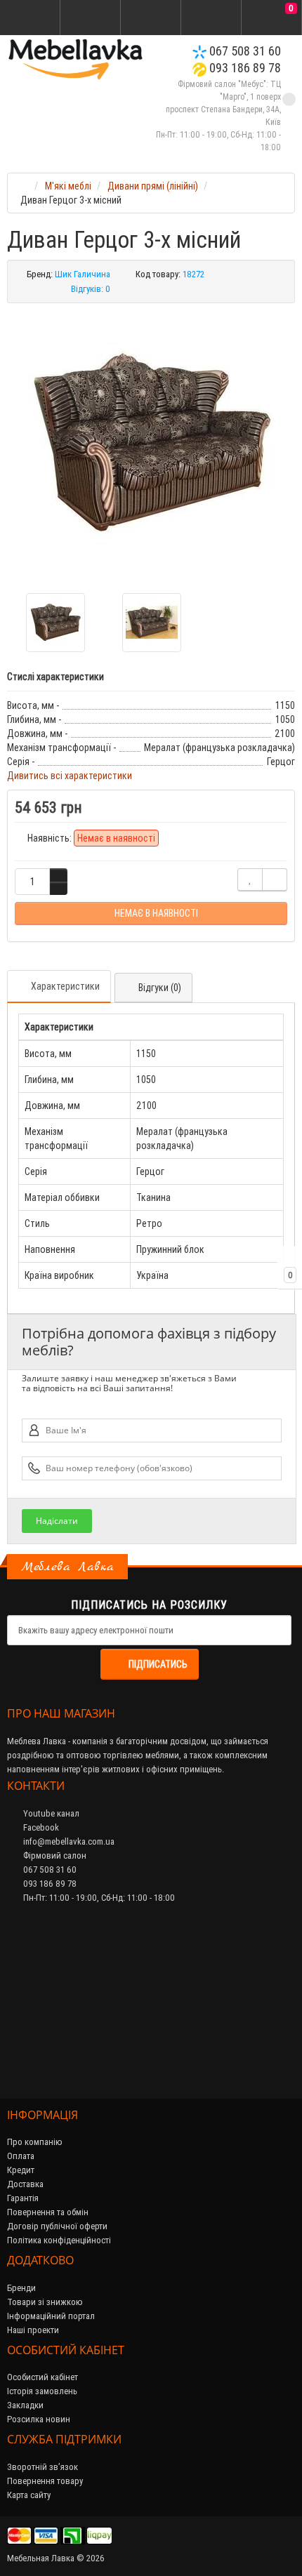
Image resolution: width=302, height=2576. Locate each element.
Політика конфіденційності (59, 2240)
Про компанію (35, 2142)
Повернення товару (45, 2481)
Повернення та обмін (48, 2212)
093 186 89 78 (244, 68)
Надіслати (57, 1521)
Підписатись (158, 1664)
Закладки (25, 2405)
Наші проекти (33, 2330)
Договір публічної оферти (57, 2226)
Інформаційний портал (51, 2316)
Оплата (21, 2156)
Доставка (25, 2184)
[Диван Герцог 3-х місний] (151, 443)
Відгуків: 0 (91, 289)
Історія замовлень (42, 2391)
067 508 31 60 (244, 51)
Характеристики (65, 986)
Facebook (40, 1827)
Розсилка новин (39, 2419)
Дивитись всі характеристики (70, 776)
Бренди (21, 2288)
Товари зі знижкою (45, 2302)
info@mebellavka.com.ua (68, 1841)
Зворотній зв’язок (42, 2467)
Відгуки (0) (160, 988)
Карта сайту (29, 2495)
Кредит (21, 2170)
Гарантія (23, 2198)
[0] (272, 18)
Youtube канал (50, 1813)
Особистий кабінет (42, 2377)
